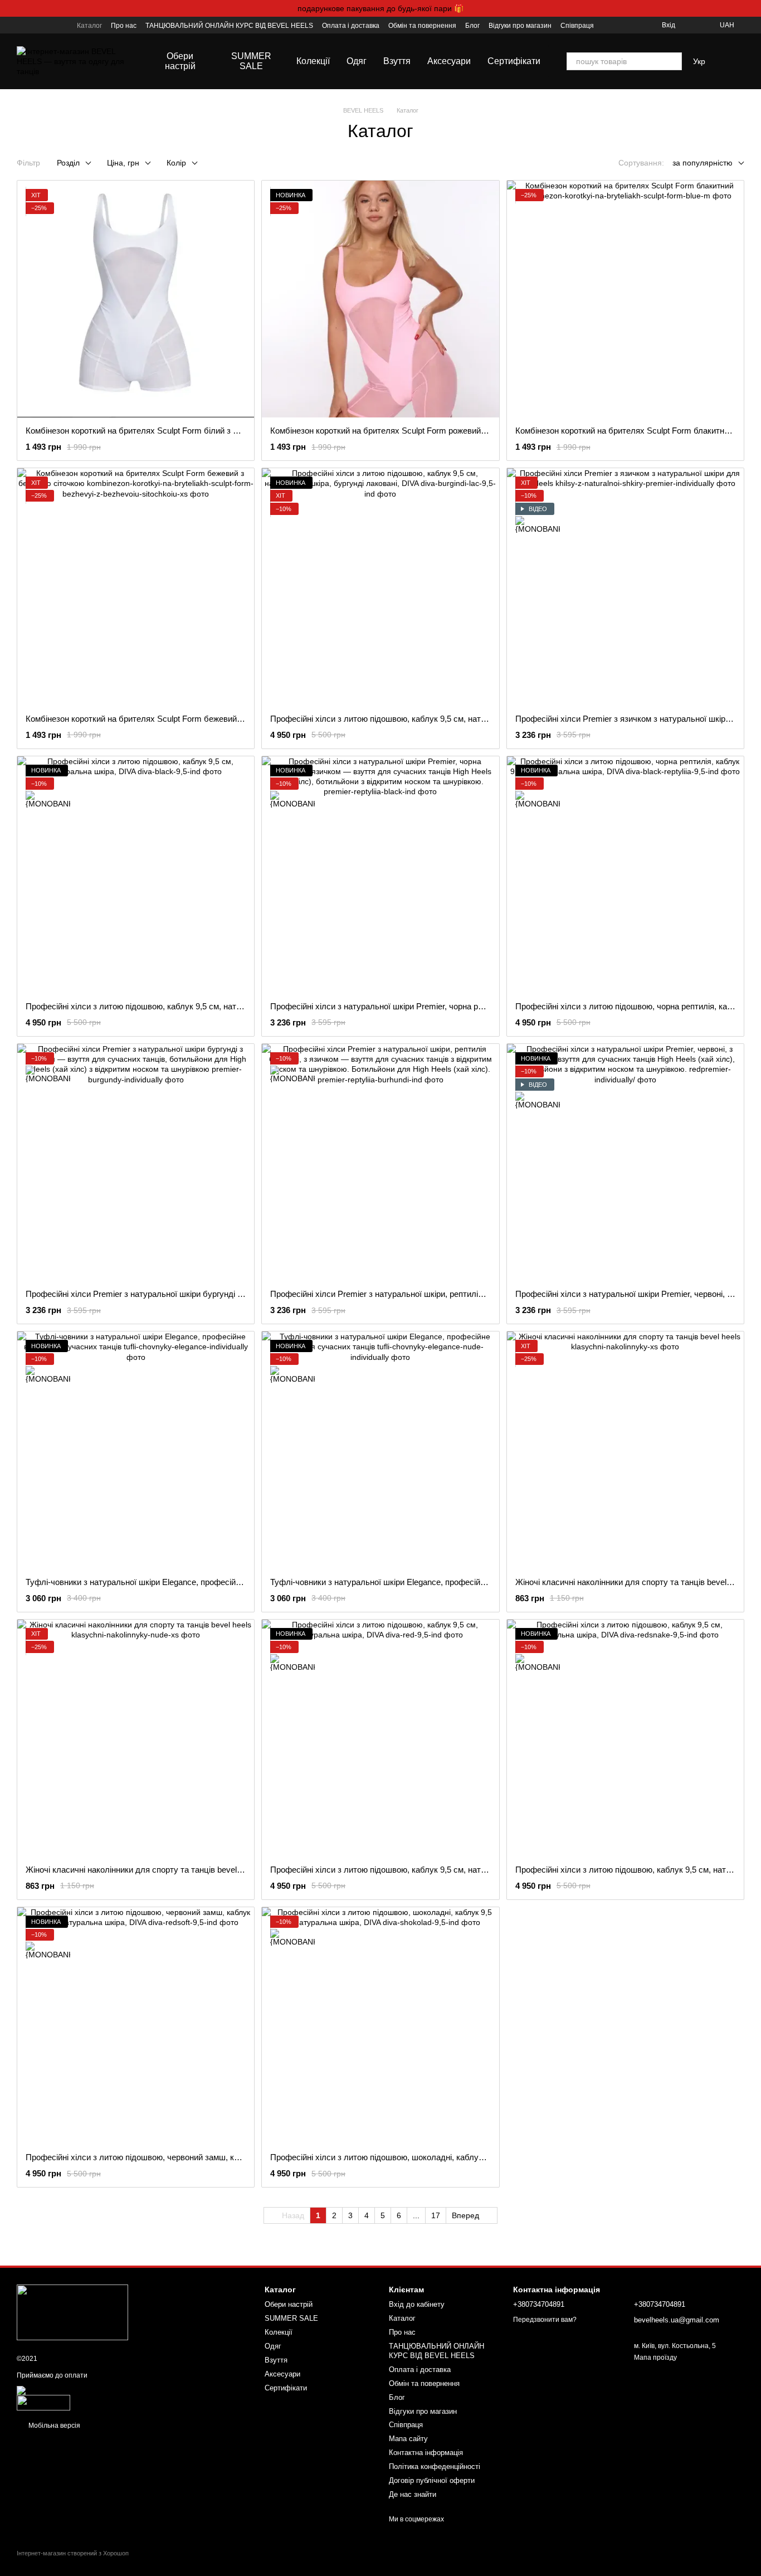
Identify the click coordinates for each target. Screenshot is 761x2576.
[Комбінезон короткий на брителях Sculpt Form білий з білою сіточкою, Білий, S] (136, 299)
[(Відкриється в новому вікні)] (43, 2402)
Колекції (313, 61)
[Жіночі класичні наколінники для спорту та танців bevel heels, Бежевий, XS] (136, 1738)
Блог (472, 26)
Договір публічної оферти (432, 2480)
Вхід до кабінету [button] (417, 2304)
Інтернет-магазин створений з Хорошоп (73, 2553)
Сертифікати (514, 61)
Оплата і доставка (351, 26)
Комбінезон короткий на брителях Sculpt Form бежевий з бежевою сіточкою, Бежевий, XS (197, 719)
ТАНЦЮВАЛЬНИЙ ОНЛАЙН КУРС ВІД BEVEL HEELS (229, 26)
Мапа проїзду (655, 2358)
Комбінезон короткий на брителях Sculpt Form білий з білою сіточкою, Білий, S (176, 431)
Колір (176, 163)
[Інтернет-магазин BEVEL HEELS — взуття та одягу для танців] (72, 2312)
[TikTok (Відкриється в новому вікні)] (35, 25)
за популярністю (703, 163)
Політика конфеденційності (435, 2466)
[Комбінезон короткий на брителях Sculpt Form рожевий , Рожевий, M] (380, 299)
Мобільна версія (53, 2426)
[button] (752, 8)
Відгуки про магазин (520, 26)
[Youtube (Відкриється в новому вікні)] (48, 25)
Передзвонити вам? (545, 2320)
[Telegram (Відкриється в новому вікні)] (61, 25)
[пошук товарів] (673, 61)
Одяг (357, 61)
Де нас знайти (413, 2494)
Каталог (89, 26)
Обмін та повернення (422, 26)
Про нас (124, 26)
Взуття (397, 61)
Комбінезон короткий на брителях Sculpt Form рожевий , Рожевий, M (401, 431)
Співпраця (577, 26)
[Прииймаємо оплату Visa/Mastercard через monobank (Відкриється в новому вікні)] (106, 2390)
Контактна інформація (426, 2453)
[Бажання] (691, 25)
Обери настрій (180, 61)
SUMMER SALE (251, 61)
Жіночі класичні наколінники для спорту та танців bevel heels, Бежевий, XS (169, 1870)
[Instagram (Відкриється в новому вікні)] (21, 25)
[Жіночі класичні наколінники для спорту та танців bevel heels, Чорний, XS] (625, 1450)
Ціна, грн (123, 163)
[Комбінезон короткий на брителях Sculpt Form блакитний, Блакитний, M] (625, 299)
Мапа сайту (408, 2439)
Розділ (68, 163)
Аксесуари (449, 61)
